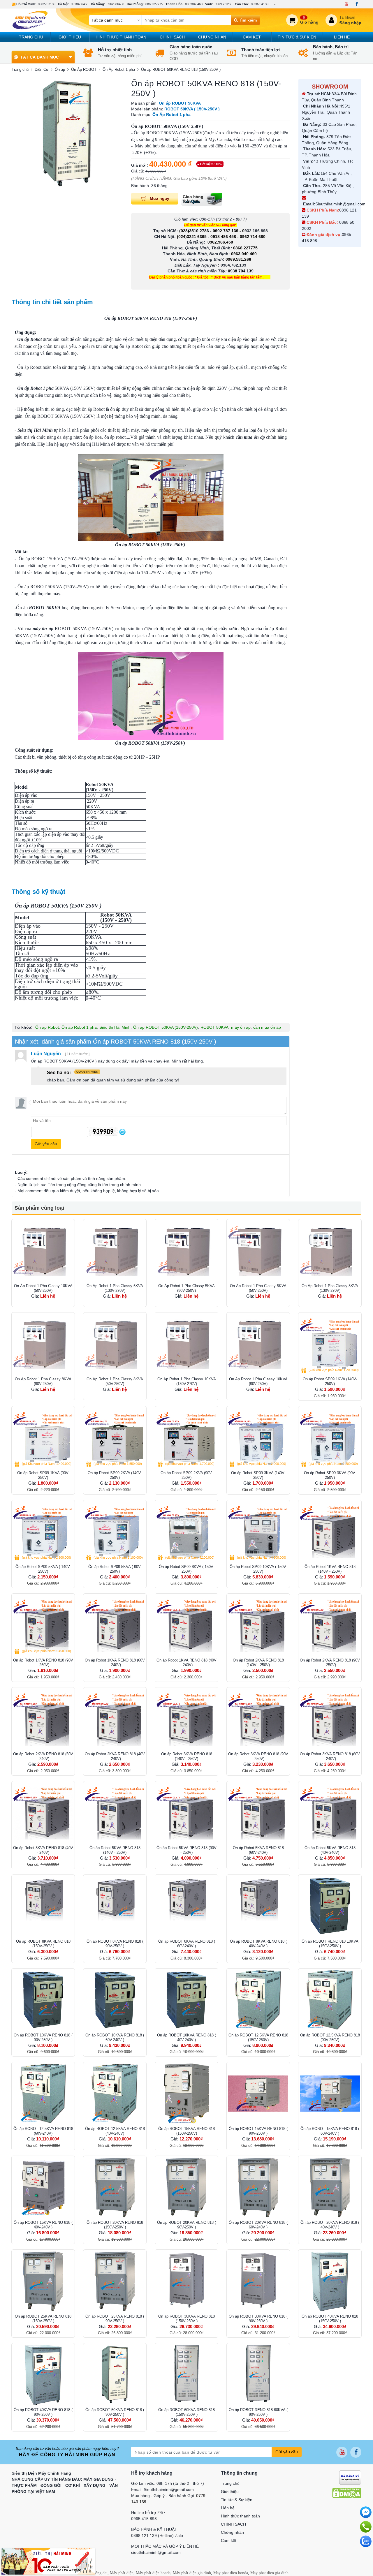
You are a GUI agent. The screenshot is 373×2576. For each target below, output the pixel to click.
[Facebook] (357, 4)
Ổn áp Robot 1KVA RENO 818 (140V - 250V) (330, 1569)
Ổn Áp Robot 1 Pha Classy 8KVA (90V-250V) (43, 1381)
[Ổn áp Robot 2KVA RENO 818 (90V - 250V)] (330, 1625)
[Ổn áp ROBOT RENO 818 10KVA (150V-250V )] (330, 1906)
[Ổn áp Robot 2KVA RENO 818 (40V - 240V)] (115, 1719)
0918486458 (80, 4)
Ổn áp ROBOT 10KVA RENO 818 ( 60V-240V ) (115, 2037)
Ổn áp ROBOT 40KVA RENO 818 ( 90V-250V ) (43, 2412)
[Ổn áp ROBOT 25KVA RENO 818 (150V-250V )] (43, 2281)
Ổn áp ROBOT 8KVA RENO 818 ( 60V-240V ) (187, 1944)
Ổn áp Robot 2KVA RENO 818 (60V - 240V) (43, 1756)
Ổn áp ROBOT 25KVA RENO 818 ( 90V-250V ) (115, 2319)
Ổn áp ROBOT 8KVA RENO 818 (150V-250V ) (43, 1944)
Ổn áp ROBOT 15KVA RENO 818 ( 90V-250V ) (258, 2131)
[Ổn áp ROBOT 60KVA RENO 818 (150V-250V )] (186, 2375)
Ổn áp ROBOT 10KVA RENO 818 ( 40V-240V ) (186, 2037)
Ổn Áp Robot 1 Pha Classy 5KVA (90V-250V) (186, 1288)
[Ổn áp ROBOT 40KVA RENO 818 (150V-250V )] (330, 2281)
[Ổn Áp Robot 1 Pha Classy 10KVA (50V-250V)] (43, 1251)
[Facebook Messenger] (366, 2512)
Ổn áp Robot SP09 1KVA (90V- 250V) (43, 1475)
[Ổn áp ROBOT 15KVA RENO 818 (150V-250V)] (186, 2094)
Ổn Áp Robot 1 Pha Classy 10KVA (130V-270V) (187, 1381)
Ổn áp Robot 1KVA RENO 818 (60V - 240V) (115, 1663)
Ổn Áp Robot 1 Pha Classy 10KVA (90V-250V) (258, 1381)
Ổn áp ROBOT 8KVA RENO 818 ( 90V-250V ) (115, 1944)
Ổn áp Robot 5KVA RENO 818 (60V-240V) (258, 1850)
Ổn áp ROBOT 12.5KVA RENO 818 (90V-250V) (330, 2037)
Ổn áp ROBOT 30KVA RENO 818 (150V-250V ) (186, 2319)
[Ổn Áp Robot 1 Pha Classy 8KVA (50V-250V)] (115, 1344)
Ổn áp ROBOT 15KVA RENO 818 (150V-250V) (186, 2131)
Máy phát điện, (122, 2573)
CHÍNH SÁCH (172, 37)
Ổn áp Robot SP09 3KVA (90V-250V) (330, 1475)
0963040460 (194, 4)
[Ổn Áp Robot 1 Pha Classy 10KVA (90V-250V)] (258, 1344)
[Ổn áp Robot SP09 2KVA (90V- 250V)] (186, 1438)
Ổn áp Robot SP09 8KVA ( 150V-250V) (186, 1569)
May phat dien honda (231, 2573)
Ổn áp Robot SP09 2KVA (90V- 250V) (187, 1475)
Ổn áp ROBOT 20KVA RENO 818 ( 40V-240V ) (330, 2225)
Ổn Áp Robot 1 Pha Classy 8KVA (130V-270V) (330, 1288)
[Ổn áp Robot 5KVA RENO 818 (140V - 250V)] (115, 1813)
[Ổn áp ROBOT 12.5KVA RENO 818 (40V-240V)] (115, 2094)
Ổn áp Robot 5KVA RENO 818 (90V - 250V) (186, 1850)
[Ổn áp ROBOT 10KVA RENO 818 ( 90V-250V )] (43, 2000)
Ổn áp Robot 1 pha (79, 1027)
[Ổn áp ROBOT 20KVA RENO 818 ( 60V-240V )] (258, 2187)
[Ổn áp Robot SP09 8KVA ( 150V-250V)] (186, 1532)
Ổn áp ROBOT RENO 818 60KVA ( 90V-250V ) (258, 2412)
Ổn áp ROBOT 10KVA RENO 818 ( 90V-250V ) (43, 2037)
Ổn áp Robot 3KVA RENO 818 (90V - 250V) (258, 1756)
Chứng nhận (212, 37)
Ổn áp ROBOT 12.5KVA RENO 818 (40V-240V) (115, 2131)
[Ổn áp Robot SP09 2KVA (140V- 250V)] (115, 1438)
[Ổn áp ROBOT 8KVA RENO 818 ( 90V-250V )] (115, 1906)
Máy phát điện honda (153, 2573)
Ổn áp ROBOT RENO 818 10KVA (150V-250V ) (330, 1944)
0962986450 (115, 4)
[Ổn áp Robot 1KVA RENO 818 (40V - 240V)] (186, 1625)
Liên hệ (342, 37)
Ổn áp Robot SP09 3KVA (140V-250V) (258, 1475)
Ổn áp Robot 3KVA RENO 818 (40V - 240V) (43, 1850)
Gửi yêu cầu (287, 2452)
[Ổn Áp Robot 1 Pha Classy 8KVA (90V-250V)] (43, 1344)
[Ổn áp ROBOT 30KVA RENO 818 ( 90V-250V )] (258, 2281)
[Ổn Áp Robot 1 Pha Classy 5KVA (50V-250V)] (258, 1251)
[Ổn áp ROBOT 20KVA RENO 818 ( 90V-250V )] (186, 2187)
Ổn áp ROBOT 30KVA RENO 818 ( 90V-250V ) (258, 2319)
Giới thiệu (70, 37)
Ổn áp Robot (47, 1027)
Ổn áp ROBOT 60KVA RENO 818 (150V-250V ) (186, 2412)
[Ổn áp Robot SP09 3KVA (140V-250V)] (258, 1438)
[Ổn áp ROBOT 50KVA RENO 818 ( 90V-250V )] (115, 2375)
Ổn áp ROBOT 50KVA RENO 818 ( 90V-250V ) (115, 2412)
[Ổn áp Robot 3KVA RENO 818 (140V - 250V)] (186, 1719)
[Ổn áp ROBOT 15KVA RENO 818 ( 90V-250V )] (258, 2094)
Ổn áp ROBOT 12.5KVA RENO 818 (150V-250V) (258, 2037)
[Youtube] (346, 4)
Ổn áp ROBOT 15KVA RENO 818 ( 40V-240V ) (43, 2225)
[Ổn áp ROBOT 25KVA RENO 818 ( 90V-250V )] (115, 2281)
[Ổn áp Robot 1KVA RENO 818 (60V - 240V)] (115, 1625)
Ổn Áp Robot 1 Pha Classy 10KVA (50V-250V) (43, 1288)
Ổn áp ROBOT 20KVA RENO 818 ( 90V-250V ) (186, 2225)
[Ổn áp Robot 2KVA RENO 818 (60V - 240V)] (43, 1719)
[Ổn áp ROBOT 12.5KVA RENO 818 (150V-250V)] (258, 2000)
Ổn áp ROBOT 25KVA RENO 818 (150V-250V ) (43, 2319)
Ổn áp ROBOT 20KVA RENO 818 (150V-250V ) (115, 2225)
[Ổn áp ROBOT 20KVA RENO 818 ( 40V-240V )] (330, 2187)
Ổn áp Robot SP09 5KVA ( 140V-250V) (43, 1569)
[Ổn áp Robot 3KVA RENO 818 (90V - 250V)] (258, 1719)
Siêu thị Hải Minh (115, 1027)
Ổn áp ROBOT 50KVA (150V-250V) (166, 1027)
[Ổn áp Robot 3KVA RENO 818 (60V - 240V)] (330, 1719)
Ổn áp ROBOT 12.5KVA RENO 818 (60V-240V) (43, 2131)
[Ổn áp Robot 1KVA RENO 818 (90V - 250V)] (43, 1625)
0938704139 (260, 4)
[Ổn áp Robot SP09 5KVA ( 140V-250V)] (43, 1532)
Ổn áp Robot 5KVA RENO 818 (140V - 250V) (115, 1850)
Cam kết (252, 37)
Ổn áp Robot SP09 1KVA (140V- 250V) (330, 1381)
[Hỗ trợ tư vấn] (366, 2527)
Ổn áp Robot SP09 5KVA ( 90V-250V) (115, 1569)
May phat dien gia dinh (269, 2573)
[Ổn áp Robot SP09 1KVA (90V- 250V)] (43, 1438)
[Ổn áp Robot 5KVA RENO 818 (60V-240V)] (258, 1813)
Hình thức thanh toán (121, 37)
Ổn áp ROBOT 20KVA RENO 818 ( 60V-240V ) (258, 2225)
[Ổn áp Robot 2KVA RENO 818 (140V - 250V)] (258, 1625)
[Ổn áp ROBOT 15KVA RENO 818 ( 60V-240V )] (330, 2094)
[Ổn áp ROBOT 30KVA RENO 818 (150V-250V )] (186, 2281)
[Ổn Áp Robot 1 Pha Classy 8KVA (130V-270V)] (330, 1251)
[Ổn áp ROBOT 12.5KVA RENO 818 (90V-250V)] (330, 2000)
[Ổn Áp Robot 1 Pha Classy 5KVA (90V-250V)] (186, 1251)
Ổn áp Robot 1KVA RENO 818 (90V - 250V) (43, 1663)
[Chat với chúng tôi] (366, 2541)
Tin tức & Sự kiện (297, 37)
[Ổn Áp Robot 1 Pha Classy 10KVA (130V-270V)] (186, 1344)
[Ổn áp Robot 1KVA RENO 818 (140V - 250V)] (330, 1532)
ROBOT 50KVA (214, 1027)
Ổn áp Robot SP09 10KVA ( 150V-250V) (258, 1569)
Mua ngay (160, 198)
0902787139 (47, 4)
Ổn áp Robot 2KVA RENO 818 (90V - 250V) (330, 1663)
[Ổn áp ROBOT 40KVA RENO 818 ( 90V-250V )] (43, 2375)
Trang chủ (31, 37)
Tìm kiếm (247, 20)
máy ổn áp (241, 1027)
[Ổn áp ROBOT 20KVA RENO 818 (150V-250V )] (115, 2187)
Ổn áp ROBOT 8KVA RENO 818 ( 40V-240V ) (258, 1944)
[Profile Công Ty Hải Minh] (48, 2561)
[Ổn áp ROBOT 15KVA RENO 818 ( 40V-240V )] (43, 2187)
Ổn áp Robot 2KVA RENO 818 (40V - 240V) (115, 1756)
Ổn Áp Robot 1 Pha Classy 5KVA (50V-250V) (258, 1288)
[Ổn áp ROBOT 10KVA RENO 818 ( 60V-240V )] (115, 2000)
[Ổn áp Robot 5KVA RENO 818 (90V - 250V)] (186, 1813)
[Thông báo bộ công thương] (350, 2477)
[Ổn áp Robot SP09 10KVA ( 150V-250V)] (258, 1532)
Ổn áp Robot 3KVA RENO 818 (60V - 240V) (330, 1756)
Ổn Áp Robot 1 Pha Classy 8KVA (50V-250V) (115, 1381)
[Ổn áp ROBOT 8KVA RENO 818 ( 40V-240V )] (258, 1906)
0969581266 (224, 4)
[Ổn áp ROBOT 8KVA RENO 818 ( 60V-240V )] (186, 1906)
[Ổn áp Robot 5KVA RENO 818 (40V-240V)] (330, 1813)
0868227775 (154, 4)
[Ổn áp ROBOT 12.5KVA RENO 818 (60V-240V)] (43, 2094)
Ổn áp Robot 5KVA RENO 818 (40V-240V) (330, 1850)
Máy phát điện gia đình (192, 2573)
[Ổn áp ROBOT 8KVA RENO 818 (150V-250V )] (43, 1906)
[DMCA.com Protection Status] (347, 2493)
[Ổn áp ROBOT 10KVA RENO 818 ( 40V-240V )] (186, 2000)
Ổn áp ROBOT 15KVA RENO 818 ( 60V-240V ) (330, 2131)
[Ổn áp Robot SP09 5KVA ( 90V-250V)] (115, 1532)
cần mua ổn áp (267, 1027)
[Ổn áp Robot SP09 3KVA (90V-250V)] (330, 1438)
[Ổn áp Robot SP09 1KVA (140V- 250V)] (330, 1344)
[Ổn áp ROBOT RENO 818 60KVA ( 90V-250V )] (258, 2375)
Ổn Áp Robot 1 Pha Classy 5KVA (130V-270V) (115, 1288)
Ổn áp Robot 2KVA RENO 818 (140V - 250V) (258, 1663)
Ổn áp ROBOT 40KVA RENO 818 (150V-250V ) (330, 2319)
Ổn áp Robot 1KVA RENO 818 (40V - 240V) (186, 1663)
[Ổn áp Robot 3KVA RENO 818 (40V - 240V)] (43, 1813)
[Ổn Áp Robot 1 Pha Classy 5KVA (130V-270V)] (115, 1251)
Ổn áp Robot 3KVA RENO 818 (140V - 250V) (187, 1756)
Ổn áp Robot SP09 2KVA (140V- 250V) (115, 1475)
